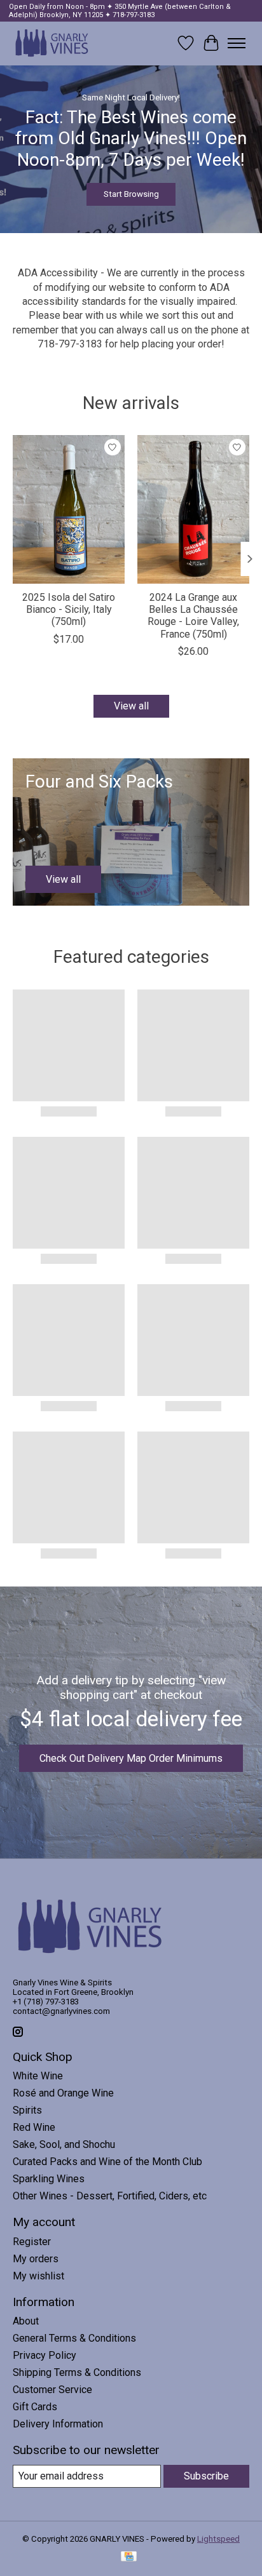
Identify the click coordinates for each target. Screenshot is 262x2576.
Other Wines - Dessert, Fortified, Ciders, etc (110, 2196)
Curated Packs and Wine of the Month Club (107, 2162)
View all (131, 706)
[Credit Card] (129, 2557)
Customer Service (52, 2390)
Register (32, 2242)
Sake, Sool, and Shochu (64, 2144)
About (26, 2321)
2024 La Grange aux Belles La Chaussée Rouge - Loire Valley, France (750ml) (193, 616)
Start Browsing (131, 194)
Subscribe (206, 2476)
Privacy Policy (45, 2355)
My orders (36, 2259)
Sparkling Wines (49, 2179)
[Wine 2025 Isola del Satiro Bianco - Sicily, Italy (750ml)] (69, 509)
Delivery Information (58, 2424)
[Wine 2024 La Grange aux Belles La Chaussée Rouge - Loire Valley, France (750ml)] (193, 509)
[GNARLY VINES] (52, 43)
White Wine (38, 2076)
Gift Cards (35, 2407)
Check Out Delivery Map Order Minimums (131, 1758)
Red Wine (34, 2127)
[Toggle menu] (237, 43)
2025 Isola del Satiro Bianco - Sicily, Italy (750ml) (69, 609)
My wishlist (38, 2276)
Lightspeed (218, 2539)
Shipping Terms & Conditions (77, 2372)
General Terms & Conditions (74, 2338)
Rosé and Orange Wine (63, 2093)
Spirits (27, 2110)
